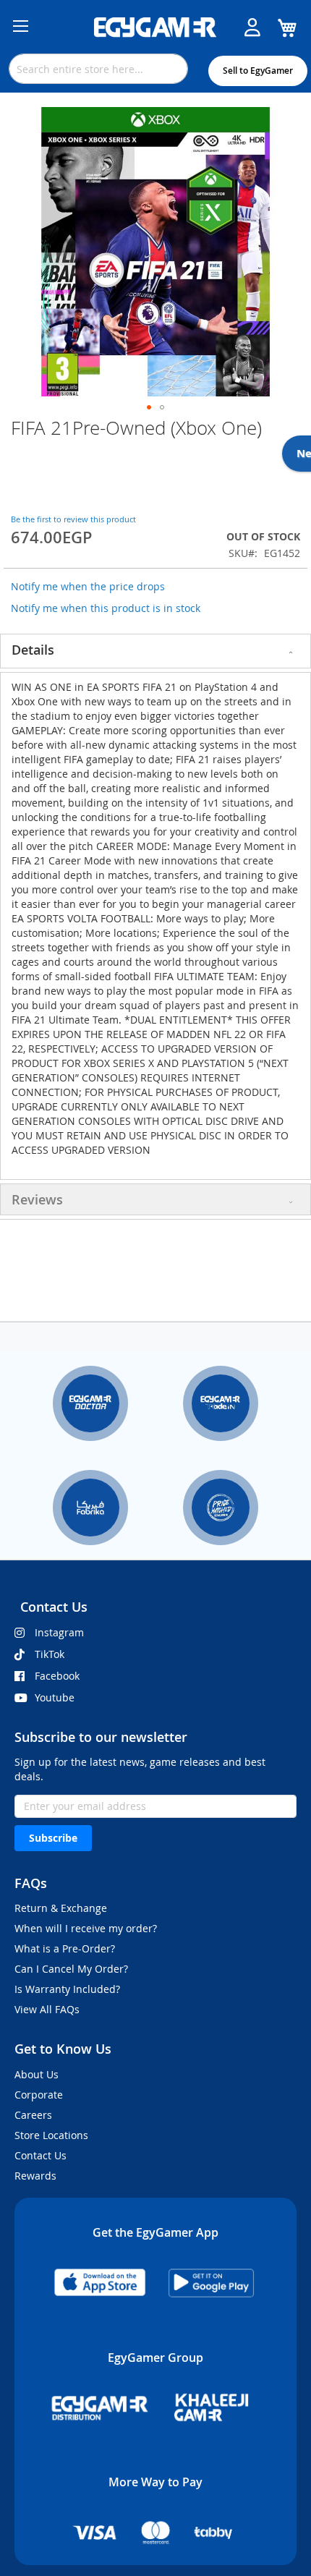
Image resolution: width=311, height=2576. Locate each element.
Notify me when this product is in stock (106, 608)
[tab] (155, 651)
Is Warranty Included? (67, 1989)
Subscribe (53, 1838)
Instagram (59, 1632)
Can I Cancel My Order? (71, 1969)
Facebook (57, 1676)
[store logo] (155, 27)
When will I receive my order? (86, 1928)
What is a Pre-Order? (65, 1948)
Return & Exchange (61, 1908)
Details (33, 650)
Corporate (39, 2095)
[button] (149, 407)
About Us (37, 2074)
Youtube (55, 1697)
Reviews (37, 1199)
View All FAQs (47, 2009)
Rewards (35, 2176)
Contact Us (41, 2155)
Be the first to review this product (73, 519)
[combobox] (98, 69)
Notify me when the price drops (88, 586)
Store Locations (51, 2135)
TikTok (50, 1654)
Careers (33, 2115)
